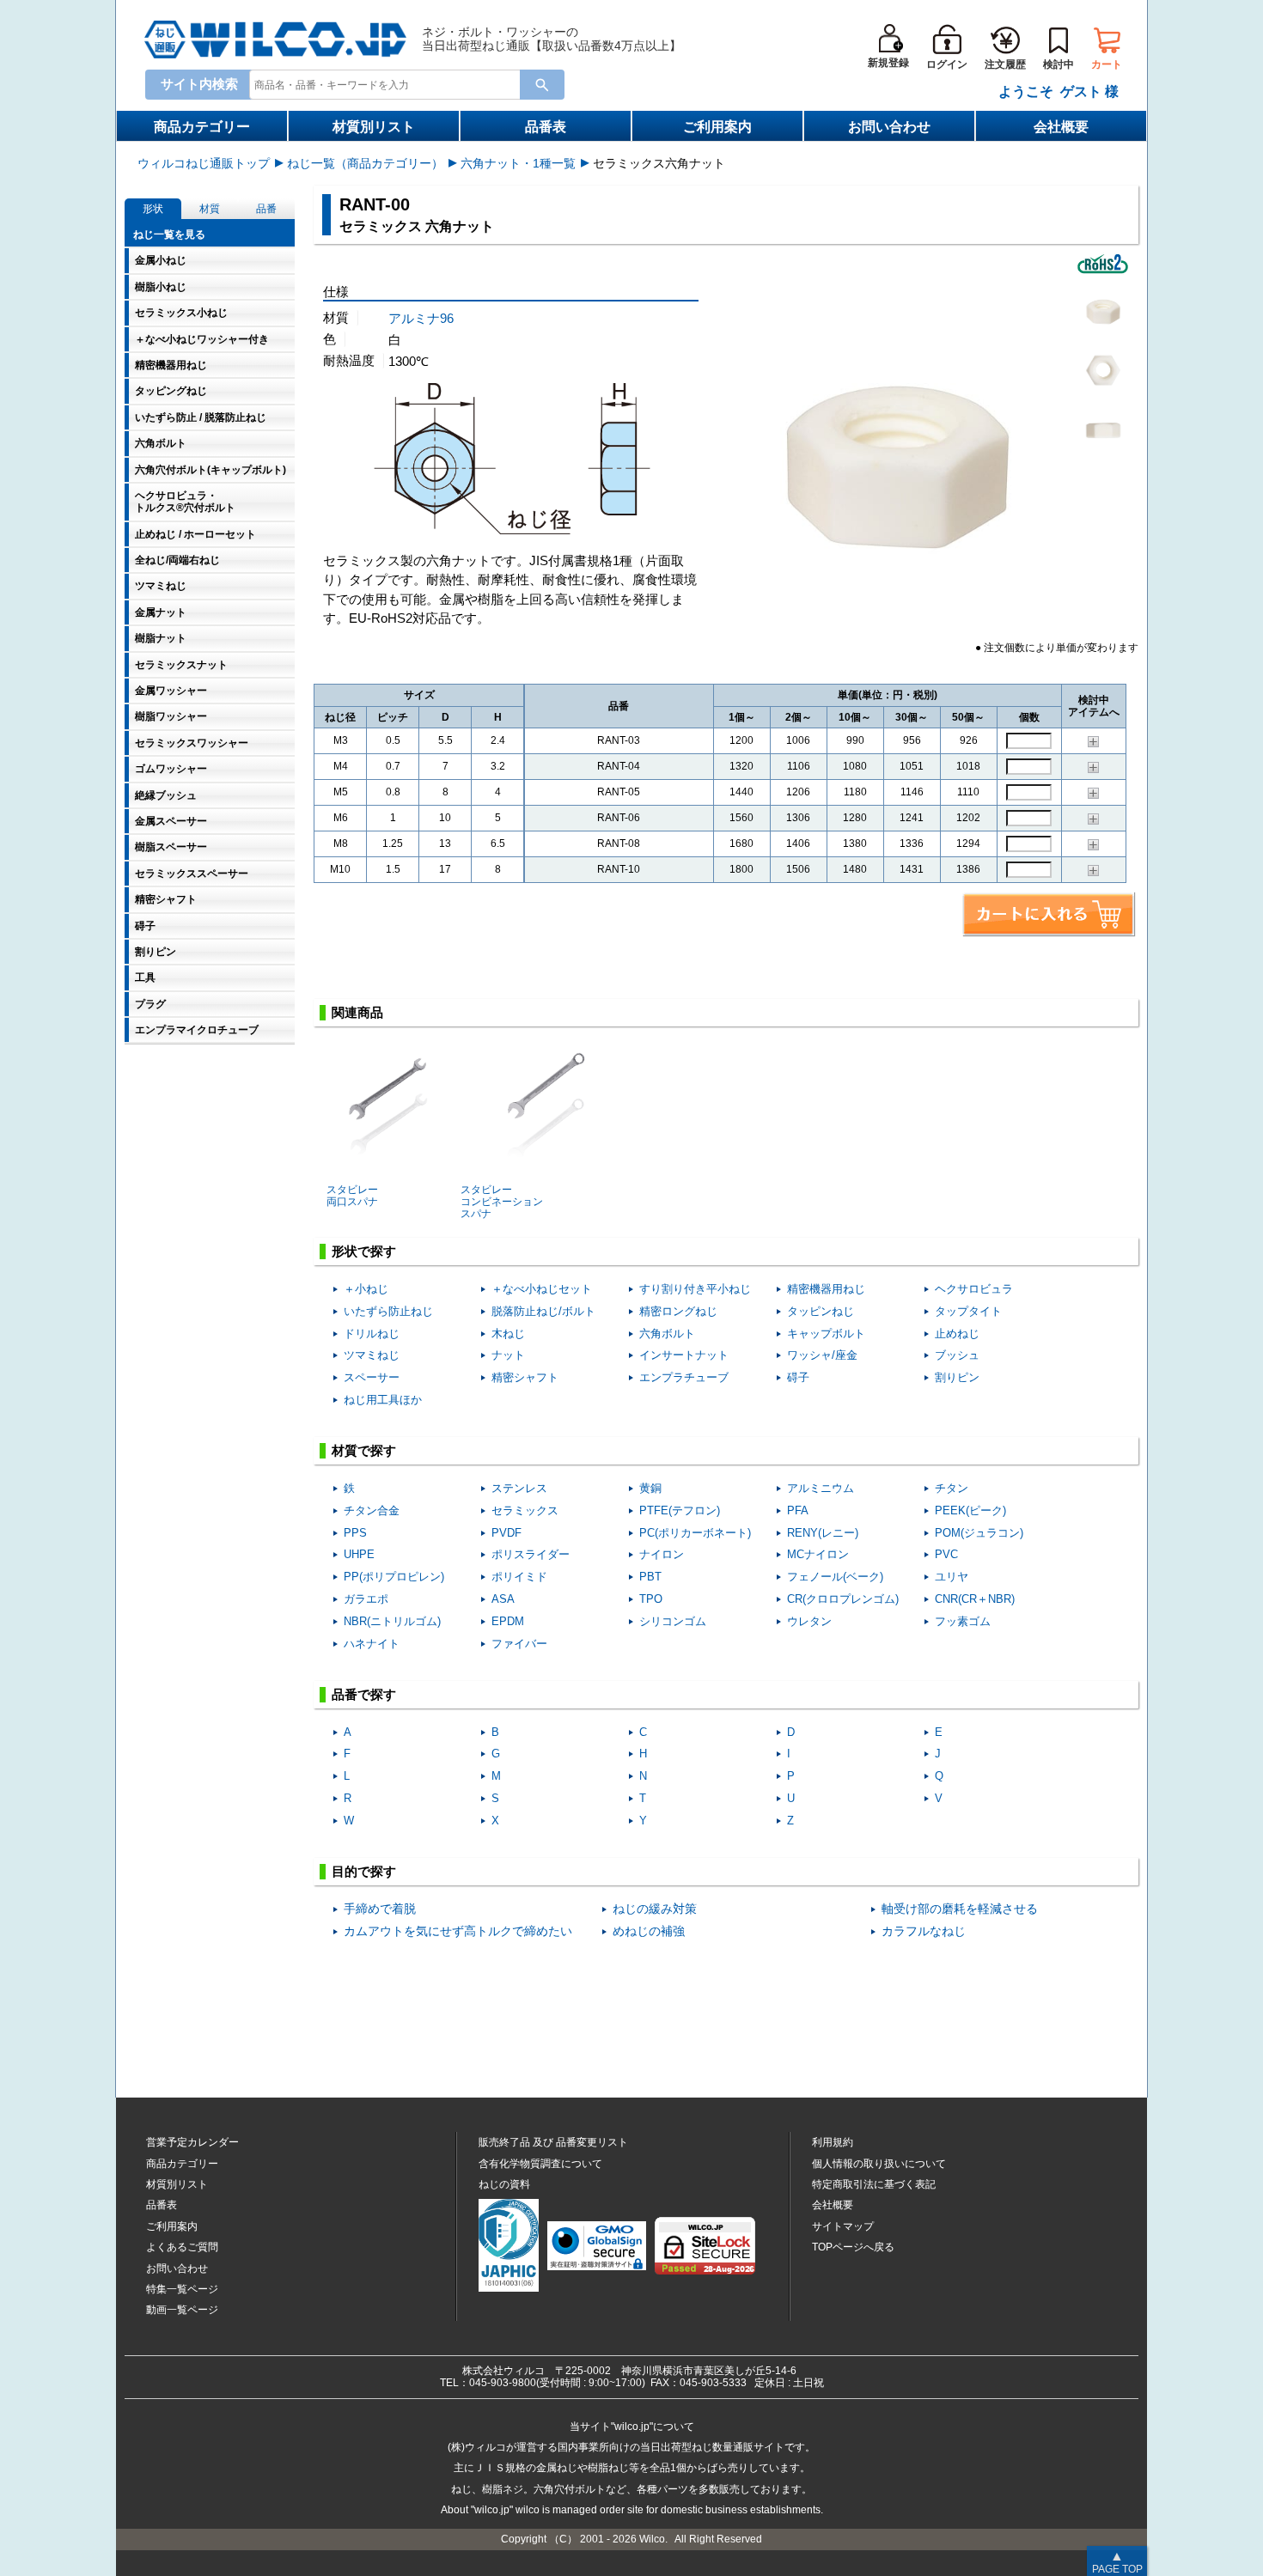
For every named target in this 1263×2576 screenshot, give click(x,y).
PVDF (506, 1533)
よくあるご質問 (182, 2247)
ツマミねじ (372, 1355)
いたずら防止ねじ (388, 1311)
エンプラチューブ (684, 1377)
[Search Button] (542, 85)
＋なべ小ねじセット (542, 1289)
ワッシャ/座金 (822, 1355)
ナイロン (662, 1554)
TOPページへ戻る (853, 2247)
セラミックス (525, 1510)
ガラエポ (366, 1599)
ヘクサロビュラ (974, 1289)
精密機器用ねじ (826, 1289)
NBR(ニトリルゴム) (392, 1621)
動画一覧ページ (182, 2310)
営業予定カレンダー (192, 2142)
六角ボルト (667, 1334)
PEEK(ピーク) (970, 1510)
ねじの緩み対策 (655, 1909)
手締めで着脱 (380, 1909)
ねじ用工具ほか (383, 1400)
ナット (508, 1355)
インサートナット (684, 1355)
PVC (946, 1554)
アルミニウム (821, 1488)
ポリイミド (519, 1577)
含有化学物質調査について (540, 2164)
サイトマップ (843, 2226)
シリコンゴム (673, 1621)
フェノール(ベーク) (835, 1577)
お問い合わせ (889, 127)
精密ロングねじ (678, 1311)
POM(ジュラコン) (979, 1533)
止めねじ (957, 1334)
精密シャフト (525, 1377)
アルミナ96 (421, 318)
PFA (798, 1510)
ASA (503, 1599)
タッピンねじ (821, 1311)
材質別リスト (374, 127)
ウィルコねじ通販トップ (204, 163)
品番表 (546, 127)
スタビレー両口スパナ (352, 1196)
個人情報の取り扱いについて (879, 2164)
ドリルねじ (372, 1334)
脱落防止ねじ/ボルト (543, 1311)
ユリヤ (952, 1577)
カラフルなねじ (924, 1931)
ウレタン (809, 1621)
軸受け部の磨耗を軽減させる (960, 1909)
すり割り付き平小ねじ (695, 1289)
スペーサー (372, 1377)
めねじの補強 (649, 1931)
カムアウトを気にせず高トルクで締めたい (458, 1931)
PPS (355, 1533)
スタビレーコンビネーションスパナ (502, 1202)
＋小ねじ (366, 1289)
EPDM (508, 1621)
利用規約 (833, 2142)
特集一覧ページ (182, 2289)
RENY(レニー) (823, 1533)
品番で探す (364, 1694)
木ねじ (508, 1334)
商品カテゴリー (202, 127)
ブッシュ (957, 1355)
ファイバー (519, 1644)
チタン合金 (372, 1510)
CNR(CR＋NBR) (975, 1599)
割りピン (957, 1377)
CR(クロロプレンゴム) (843, 1599)
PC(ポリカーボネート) (695, 1533)
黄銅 (650, 1488)
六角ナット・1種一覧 (518, 163)
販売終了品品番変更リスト (553, 2142)
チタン (952, 1488)
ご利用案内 (717, 127)
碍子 (798, 1377)
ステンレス (519, 1488)
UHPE (359, 1554)
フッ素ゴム (963, 1621)
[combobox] (388, 84)
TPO (651, 1599)
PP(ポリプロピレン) (394, 1577)
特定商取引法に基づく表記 (874, 2184)
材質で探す (364, 1450)
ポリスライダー (531, 1554)
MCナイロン (818, 1554)
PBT (650, 1577)
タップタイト (968, 1311)
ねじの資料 (504, 2184)
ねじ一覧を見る (169, 234)
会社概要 (1061, 127)
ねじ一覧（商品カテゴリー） (365, 163)
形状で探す (364, 1251)
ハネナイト (372, 1644)
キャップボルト (826, 1334)
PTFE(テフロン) (680, 1510)
